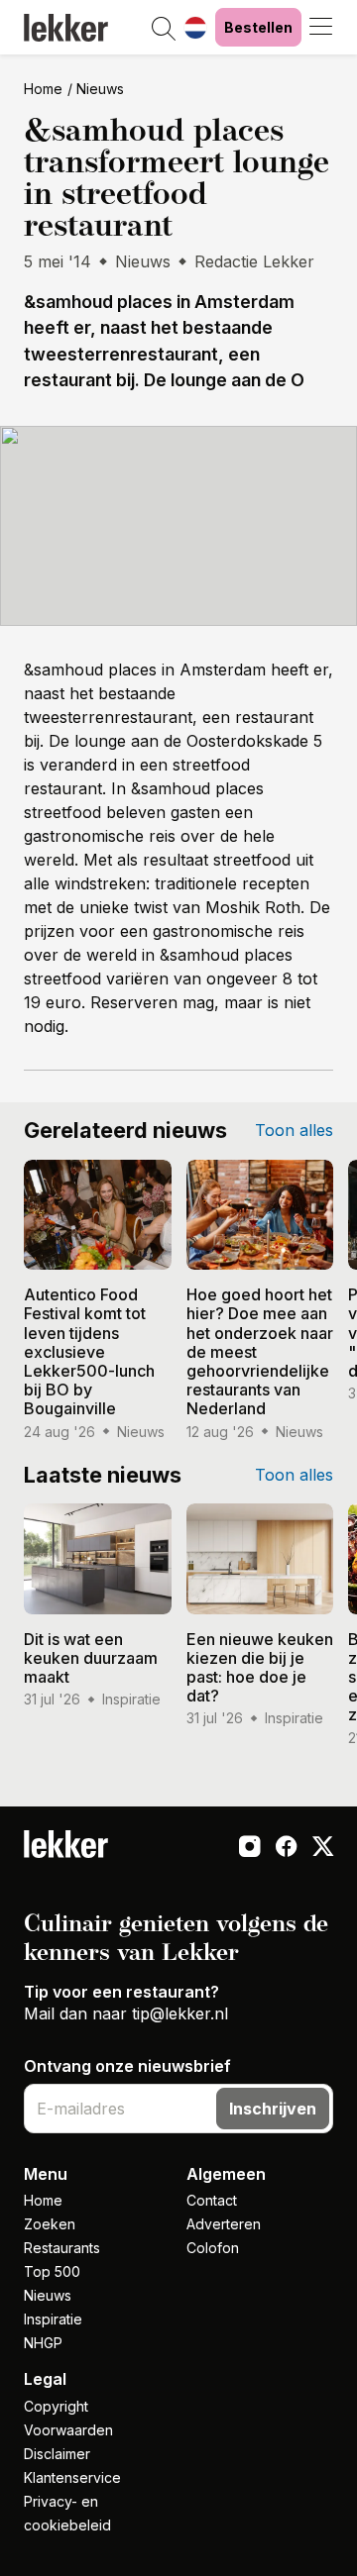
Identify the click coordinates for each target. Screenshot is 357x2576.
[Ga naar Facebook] (286, 1848)
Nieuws (100, 89)
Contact (212, 2200)
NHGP (43, 2343)
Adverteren (224, 2224)
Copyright (56, 2406)
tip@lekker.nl (180, 2013)
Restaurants (62, 2248)
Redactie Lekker (254, 261)
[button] (164, 30)
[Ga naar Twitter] (323, 1848)
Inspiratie (53, 2319)
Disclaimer (57, 2454)
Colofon (213, 2248)
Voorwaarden (68, 2430)
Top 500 (52, 2271)
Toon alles (294, 1130)
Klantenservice (72, 2477)
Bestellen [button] (258, 27)
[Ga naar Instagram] (249, 1848)
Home (43, 89)
